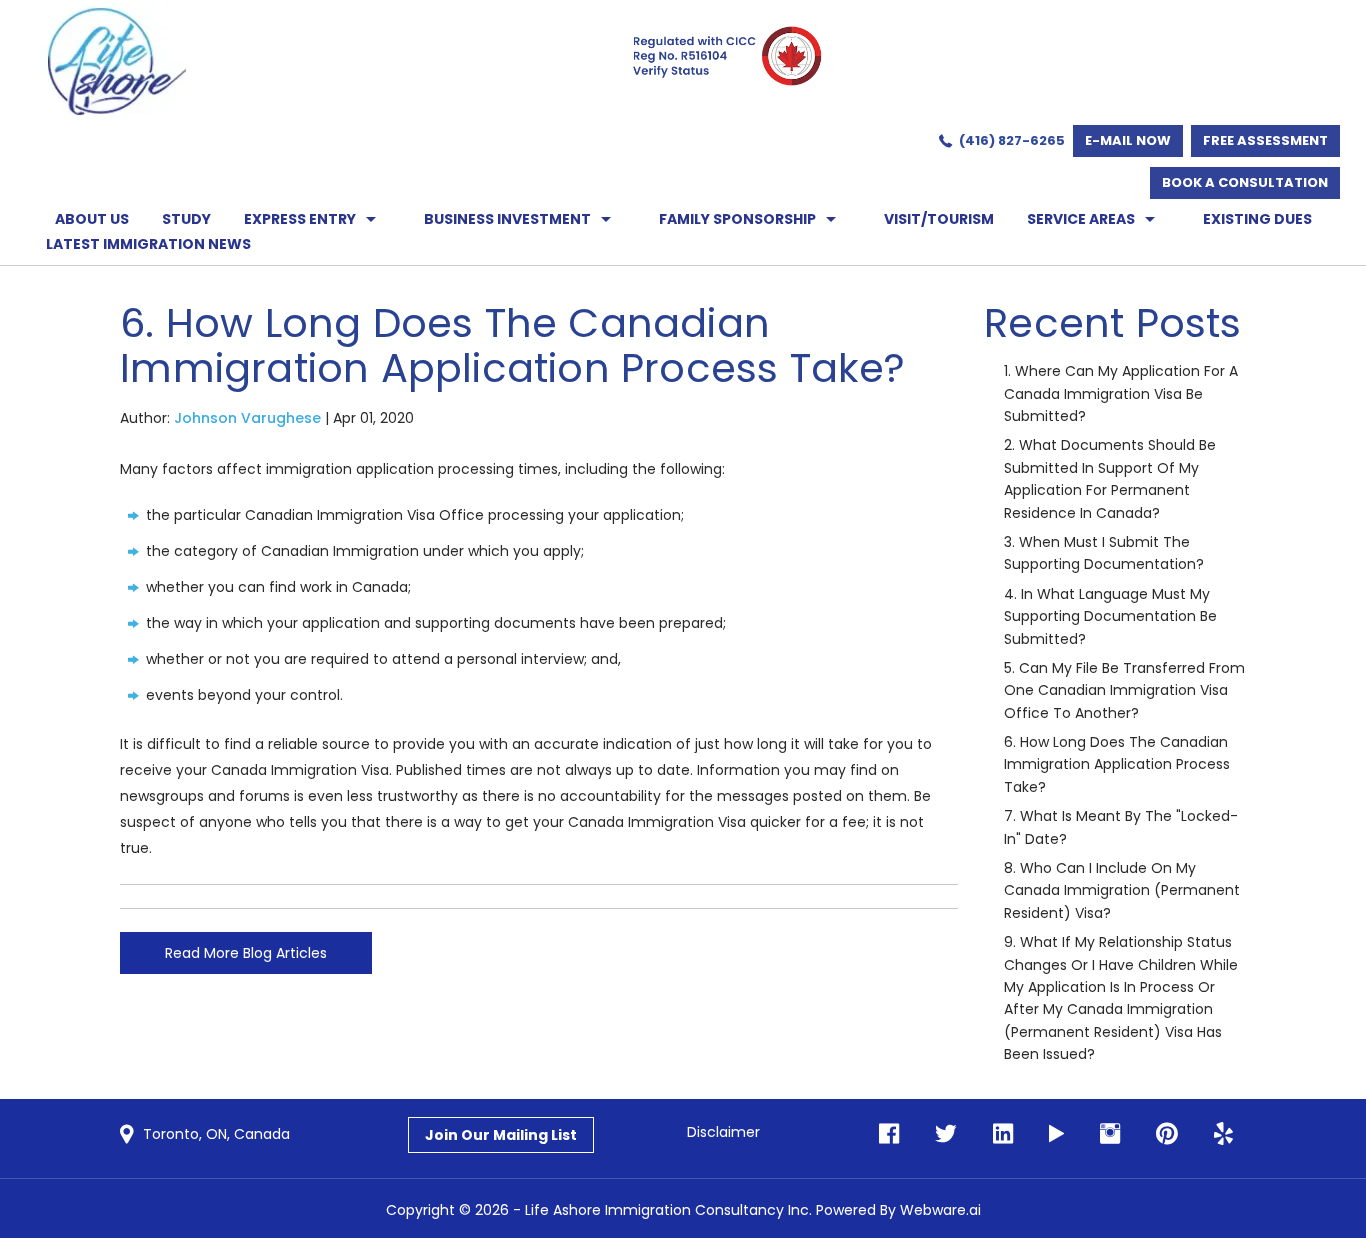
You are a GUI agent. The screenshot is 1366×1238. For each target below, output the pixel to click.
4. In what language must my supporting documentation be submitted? (1110, 616)
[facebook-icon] (889, 1134)
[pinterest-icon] (1161, 1134)
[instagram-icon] (1104, 1134)
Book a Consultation (1245, 182)
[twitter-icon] (940, 1134)
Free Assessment (1265, 140)
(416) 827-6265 (1012, 140)
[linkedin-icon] (997, 1134)
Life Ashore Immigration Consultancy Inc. (668, 1210)
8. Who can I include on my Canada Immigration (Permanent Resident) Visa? (1122, 890)
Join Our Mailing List (501, 1135)
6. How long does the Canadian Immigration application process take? (1117, 764)
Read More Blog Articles (246, 953)
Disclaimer (723, 1132)
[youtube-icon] (1050, 1134)
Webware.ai (940, 1210)
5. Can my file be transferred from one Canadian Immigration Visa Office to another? (1124, 690)
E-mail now (1128, 140)
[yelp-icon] (1217, 1134)
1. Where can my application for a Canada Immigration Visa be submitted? (1121, 393)
